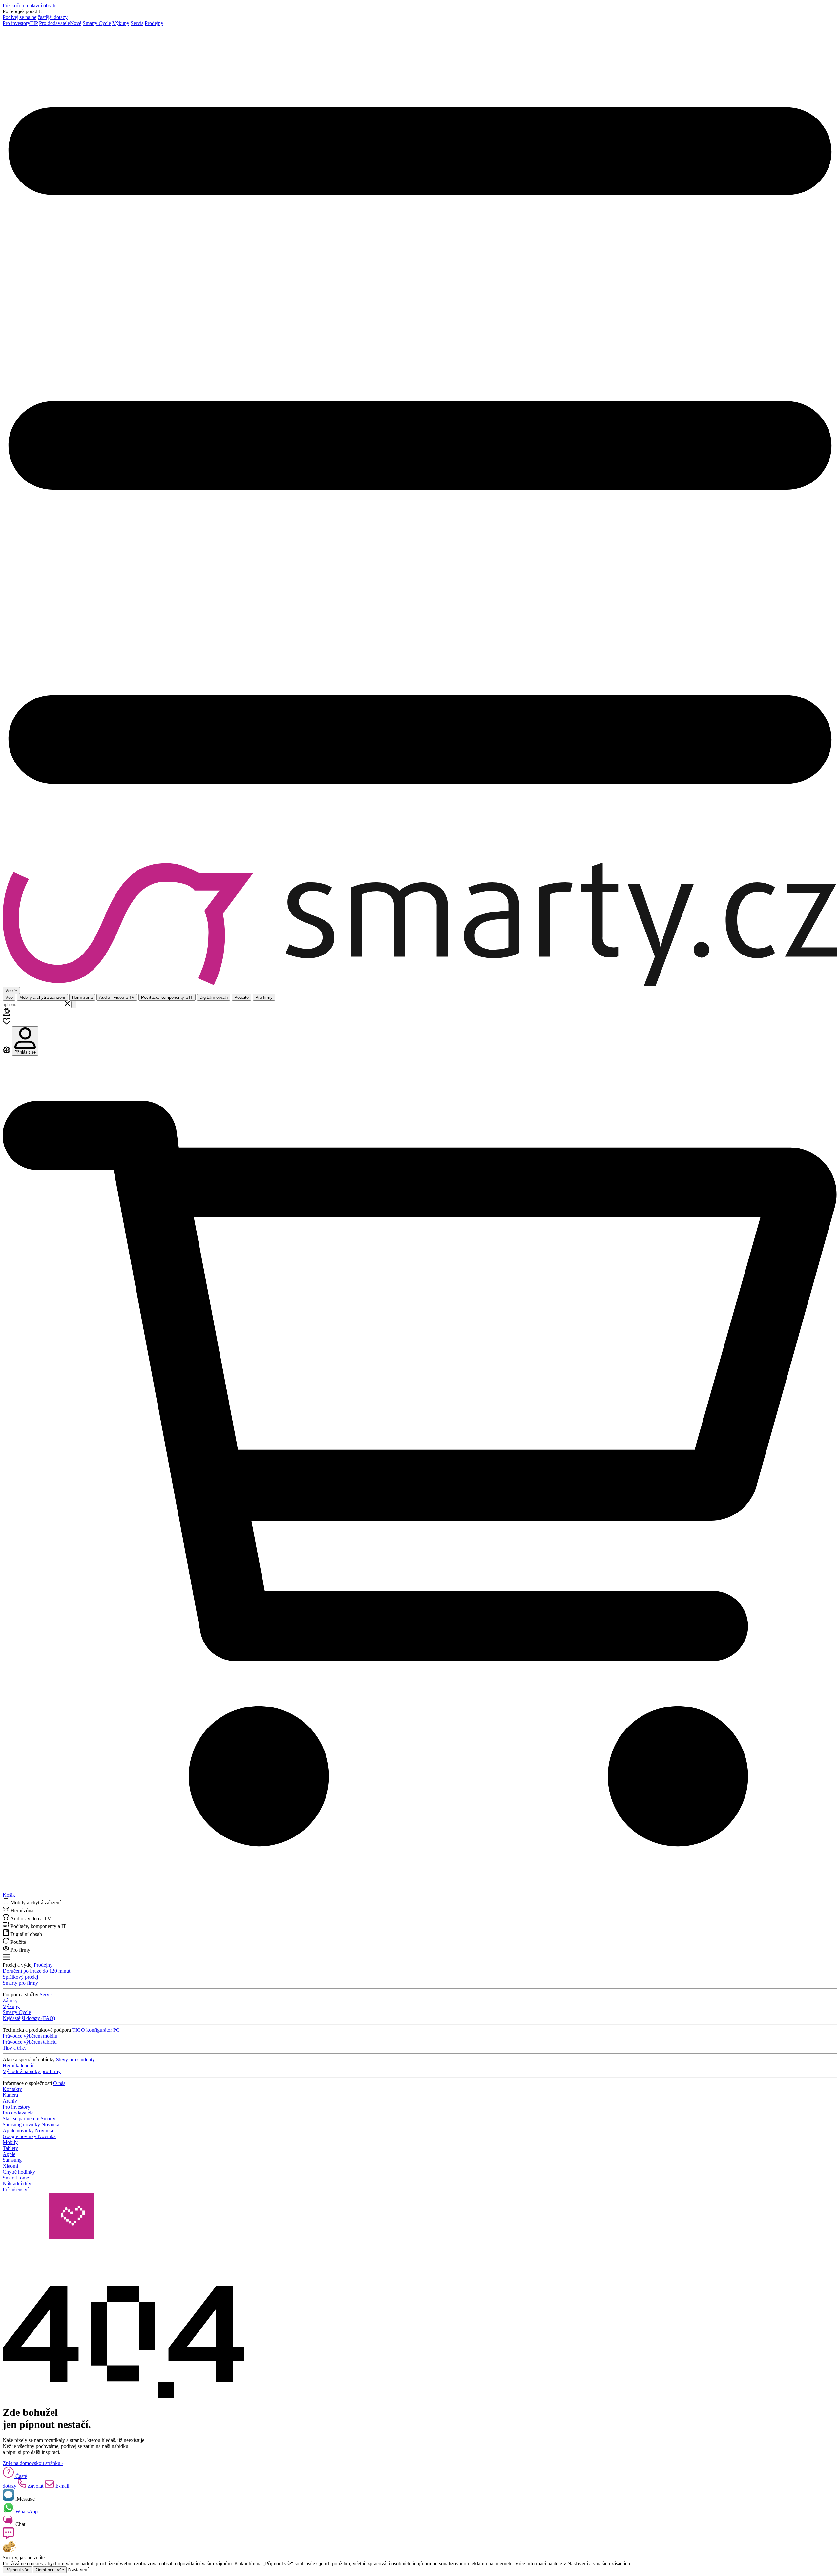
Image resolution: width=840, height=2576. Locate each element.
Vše (9, 997)
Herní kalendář (18, 2065)
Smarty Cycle (97, 23)
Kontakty (12, 2089)
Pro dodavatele (60, 23)
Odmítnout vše (50, 2570)
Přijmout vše (17, 2570)
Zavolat (35, 2486)
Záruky (10, 2000)
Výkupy (121, 23)
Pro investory (20, 23)
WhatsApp (26, 2512)
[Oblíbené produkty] (7, 1023)
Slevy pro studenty (75, 2060)
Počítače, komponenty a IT (167, 997)
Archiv (10, 2101)
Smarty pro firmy (20, 1983)
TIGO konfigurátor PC (96, 2030)
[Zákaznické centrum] (7, 1014)
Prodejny (154, 23)
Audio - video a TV (117, 997)
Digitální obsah (214, 997)
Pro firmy (264, 997)
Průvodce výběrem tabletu (30, 2042)
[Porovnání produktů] (7, 1052)
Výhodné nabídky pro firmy (32, 2071)
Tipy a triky (15, 2048)
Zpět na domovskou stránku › (33, 2463)
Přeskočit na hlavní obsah (29, 5)
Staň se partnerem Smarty (29, 2119)
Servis (137, 23)
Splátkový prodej (20, 1977)
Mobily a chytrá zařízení (42, 997)
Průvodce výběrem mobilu (30, 2036)
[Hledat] (74, 1005)
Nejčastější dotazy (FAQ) (29, 2018)
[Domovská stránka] (420, 925)
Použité (241, 997)
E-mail (62, 2486)
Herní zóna (82, 997)
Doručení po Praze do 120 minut (36, 1971)
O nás (59, 2083)
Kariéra (10, 2095)
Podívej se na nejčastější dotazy (35, 17)
